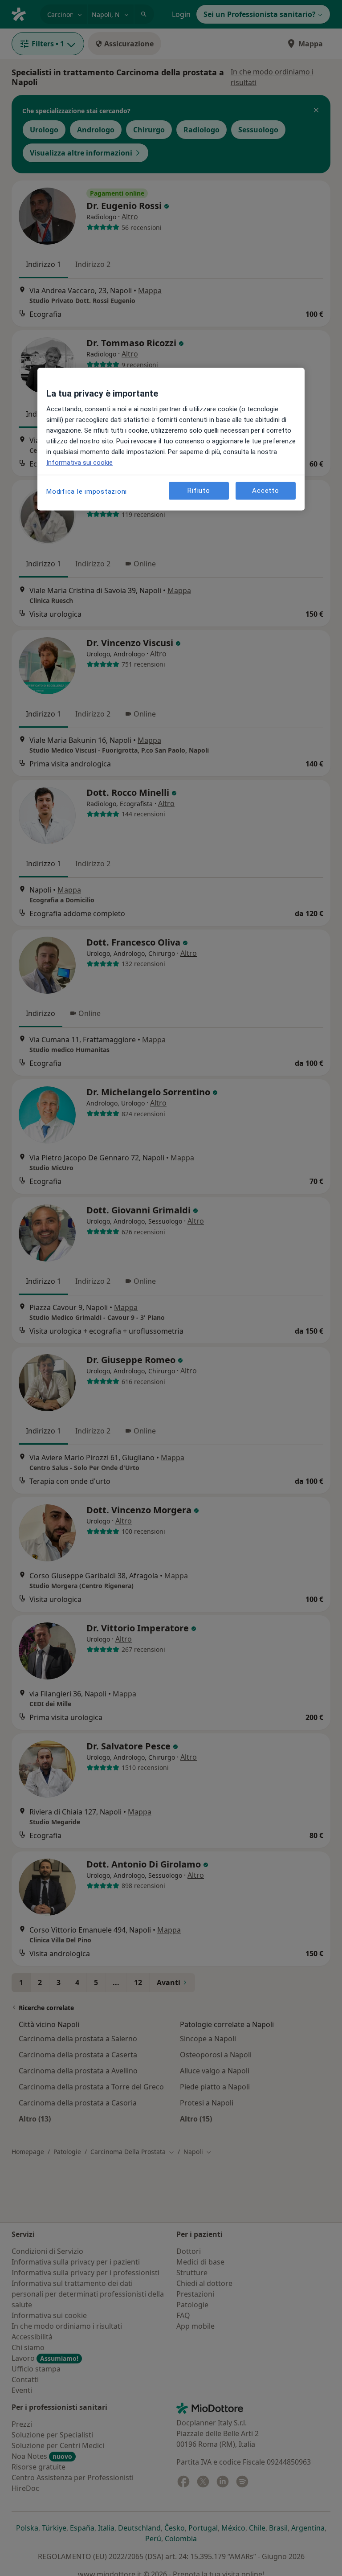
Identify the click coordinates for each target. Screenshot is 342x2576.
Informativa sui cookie (79, 463)
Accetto (265, 491)
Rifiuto (199, 491)
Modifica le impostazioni (87, 492)
